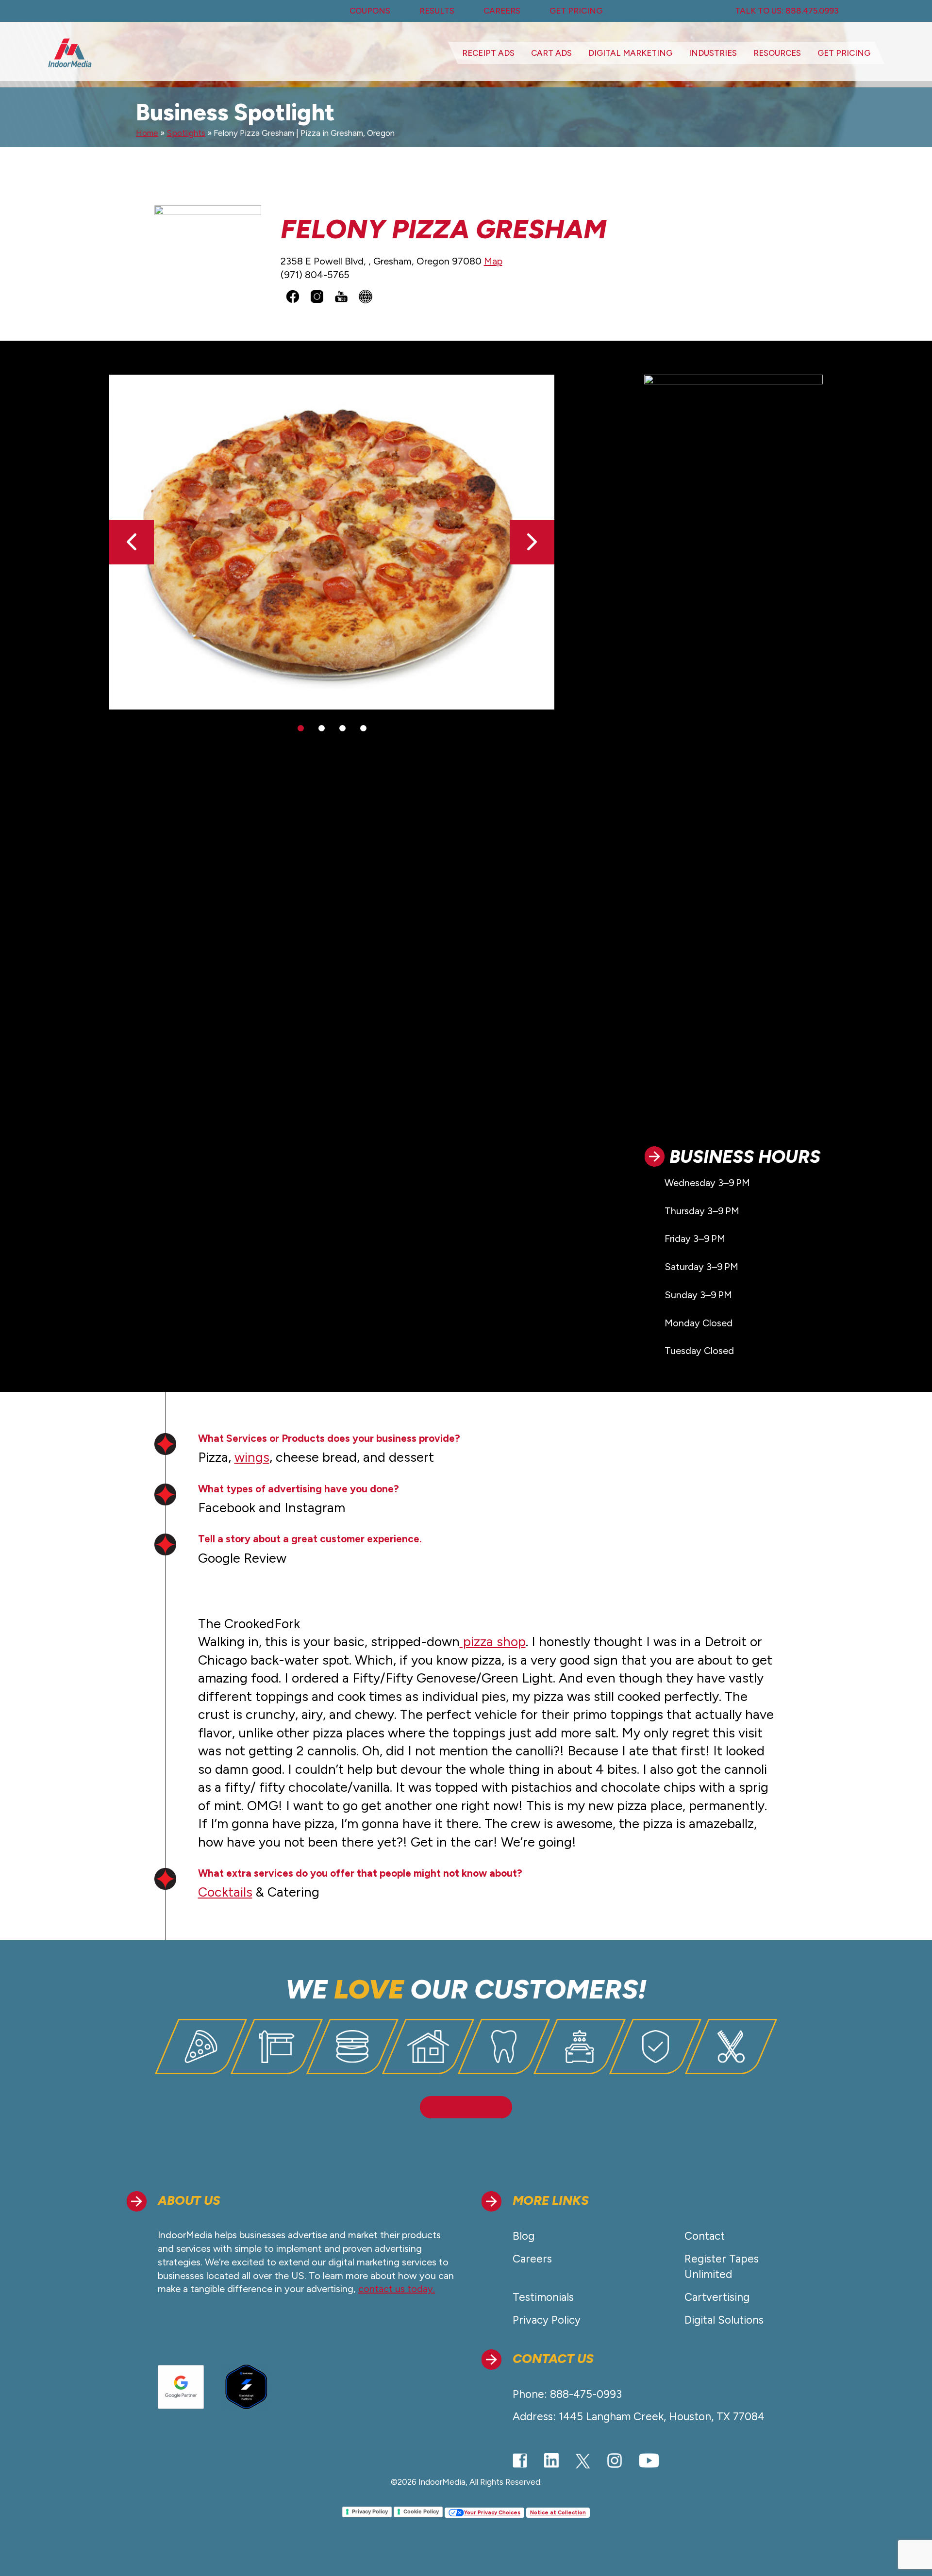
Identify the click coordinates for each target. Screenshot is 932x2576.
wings (252, 1457)
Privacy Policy (547, 2320)
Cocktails (225, 1892)
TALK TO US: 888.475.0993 (787, 11)
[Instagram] (615, 2460)
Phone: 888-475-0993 (567, 2394)
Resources (777, 53)
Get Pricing (844, 53)
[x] (583, 2461)
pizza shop (493, 1642)
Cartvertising (717, 2297)
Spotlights (186, 133)
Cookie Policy (421, 2511)
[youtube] (649, 2460)
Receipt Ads (488, 53)
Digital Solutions (724, 2320)
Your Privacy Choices (492, 2513)
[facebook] (520, 2460)
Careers (532, 2259)
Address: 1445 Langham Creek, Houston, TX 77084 (639, 2417)
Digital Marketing (630, 53)
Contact (705, 2236)
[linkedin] (551, 2460)
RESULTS (437, 11)
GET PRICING (576, 11)
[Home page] (70, 53)
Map (493, 261)
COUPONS (370, 11)
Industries (713, 53)
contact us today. (397, 2289)
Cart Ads (551, 53)
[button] (532, 542)
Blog (524, 2236)
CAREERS (502, 11)
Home (147, 133)
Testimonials (543, 2297)
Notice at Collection (558, 2513)
